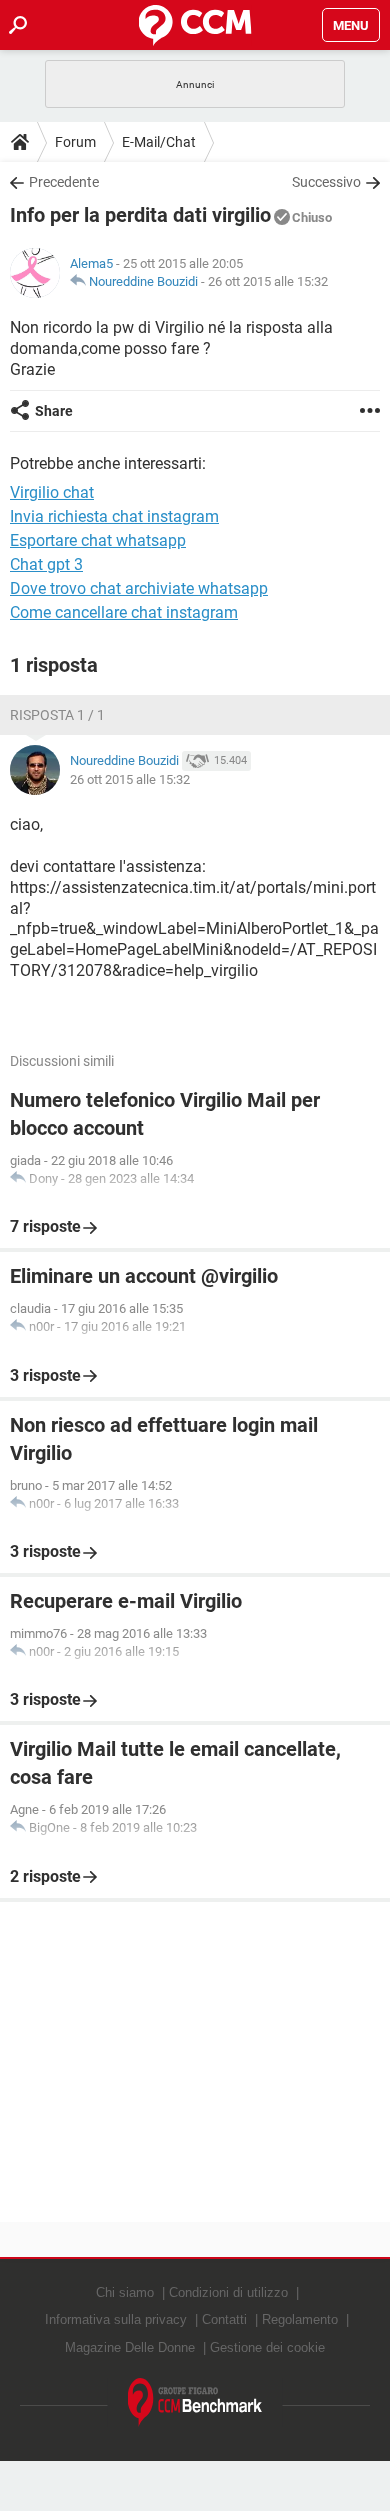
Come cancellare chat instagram (124, 612)
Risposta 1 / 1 (57, 715)
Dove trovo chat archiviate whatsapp (139, 588)
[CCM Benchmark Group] (195, 2402)
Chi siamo (125, 2292)
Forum (75, 142)
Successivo (326, 182)
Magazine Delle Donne (130, 2347)
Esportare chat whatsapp (98, 540)
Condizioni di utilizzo (228, 2292)
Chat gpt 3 (46, 564)
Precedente (64, 182)
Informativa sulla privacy (116, 2319)
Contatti (224, 2319)
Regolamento (300, 2319)
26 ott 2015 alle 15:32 (268, 281)
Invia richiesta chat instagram (114, 516)
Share (54, 411)
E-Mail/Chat (159, 142)
